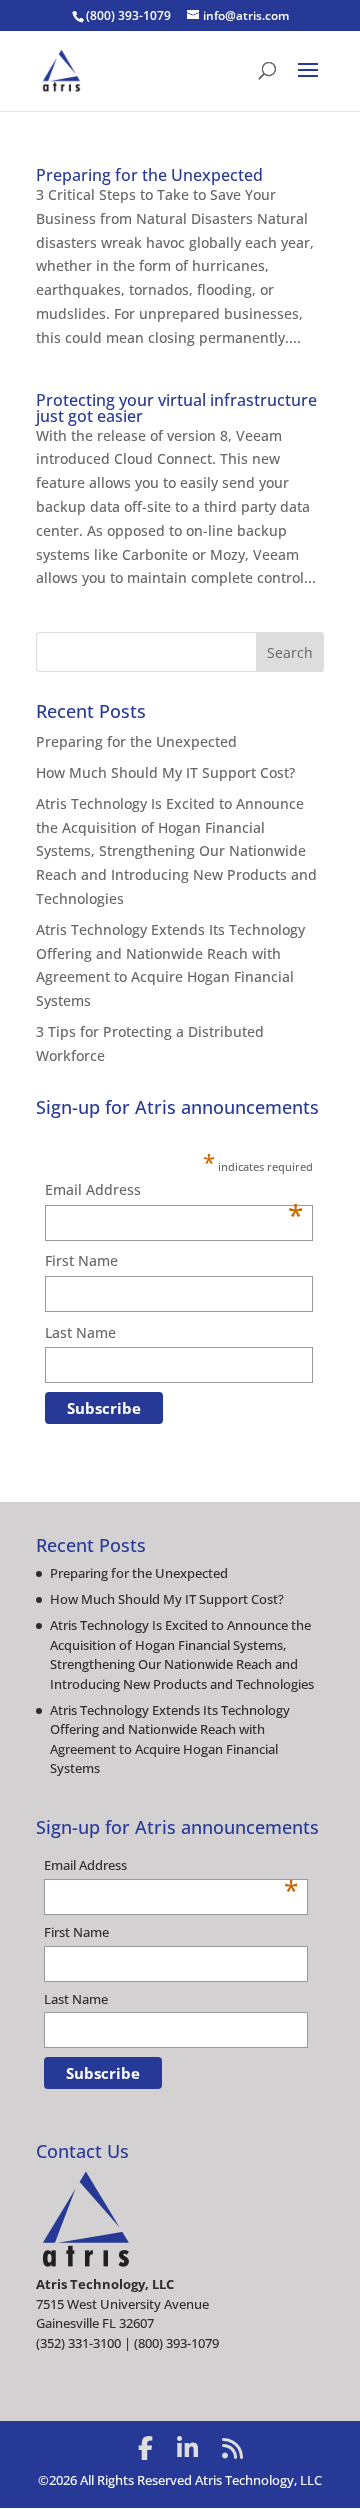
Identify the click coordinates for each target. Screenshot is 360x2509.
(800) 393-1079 (128, 15)
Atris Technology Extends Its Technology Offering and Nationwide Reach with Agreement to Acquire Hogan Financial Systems (170, 1739)
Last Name (80, 1332)
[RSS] (232, 2448)
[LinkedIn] (187, 2448)
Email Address (174, 1191)
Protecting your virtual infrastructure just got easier (176, 408)
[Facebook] (145, 2448)
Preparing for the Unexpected (149, 175)
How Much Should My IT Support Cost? (165, 772)
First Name (81, 1260)
